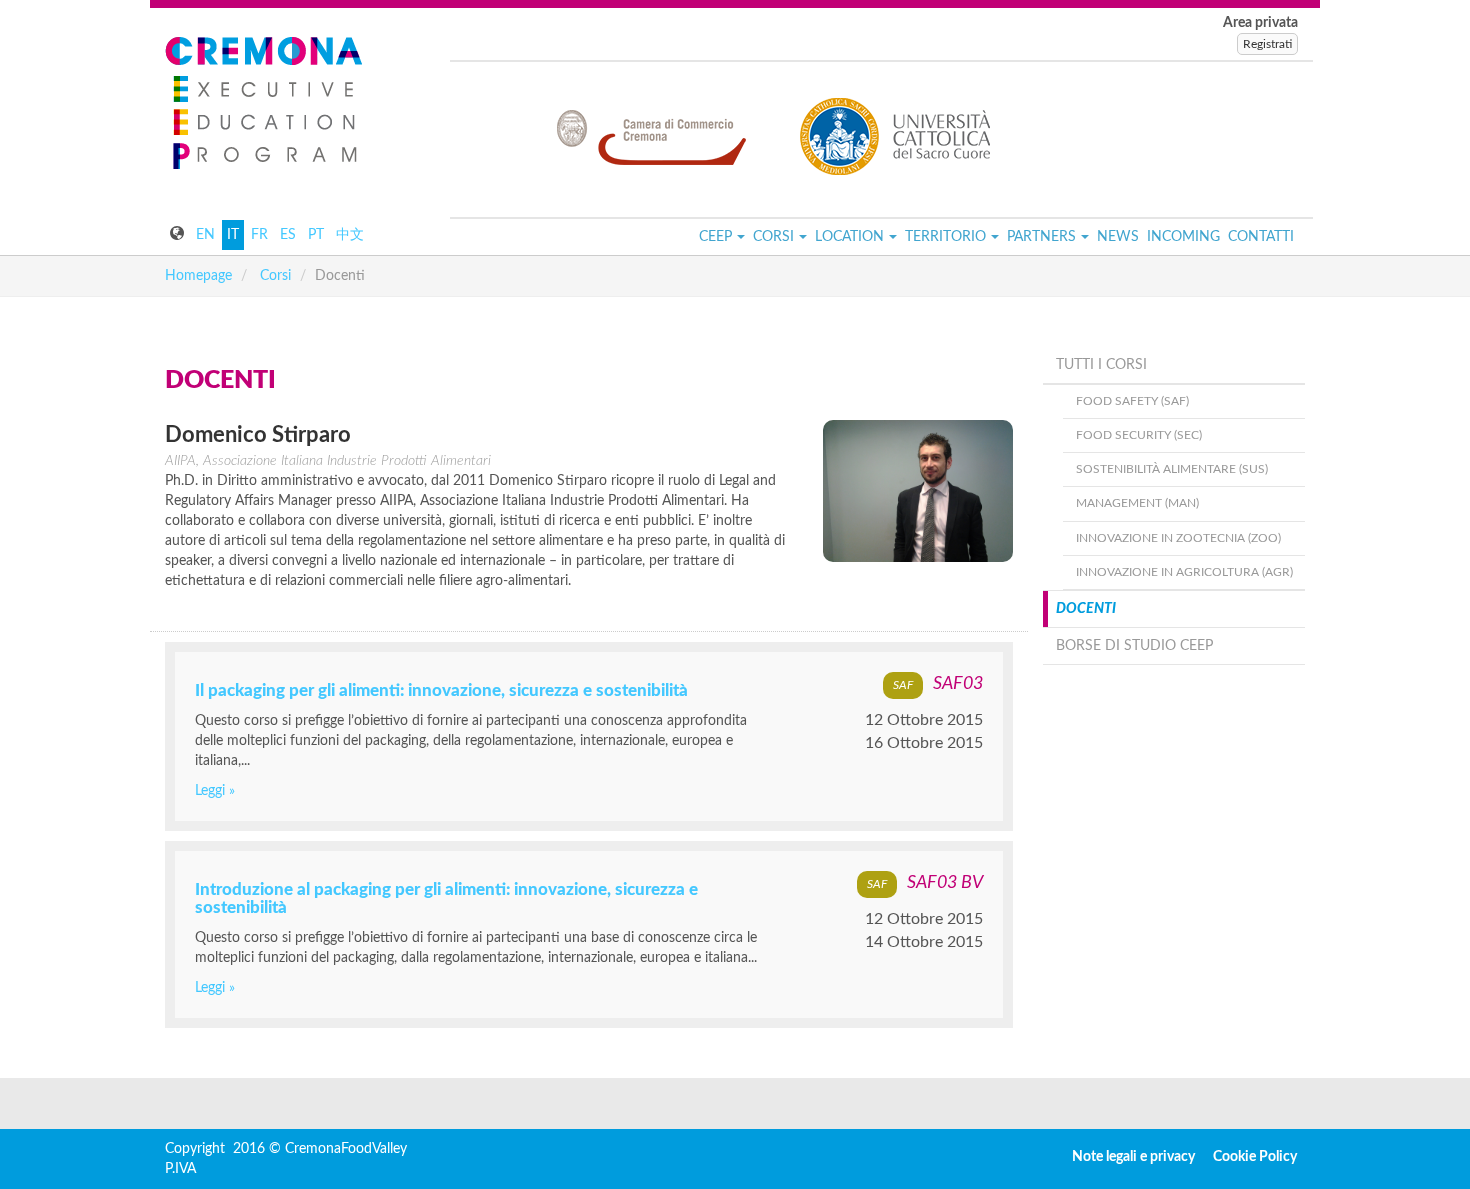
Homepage (198, 276)
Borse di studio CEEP (1134, 646)
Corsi (773, 237)
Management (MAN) (1137, 503)
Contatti (1261, 237)
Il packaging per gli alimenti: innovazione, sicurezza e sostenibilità (441, 690)
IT (233, 235)
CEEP (715, 237)
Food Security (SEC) (1139, 435)
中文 (350, 235)
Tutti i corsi (1101, 365)
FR (259, 235)
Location (849, 237)
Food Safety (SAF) (1132, 401)
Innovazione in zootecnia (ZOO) (1178, 538)
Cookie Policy (1255, 1157)
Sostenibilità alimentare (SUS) (1172, 469)
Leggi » (215, 791)
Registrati (1267, 44)
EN (205, 235)
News (1118, 237)
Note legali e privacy (1133, 1157)
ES (288, 235)
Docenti (1086, 609)
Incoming (1183, 237)
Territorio (945, 237)
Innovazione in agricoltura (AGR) (1184, 572)
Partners (1041, 237)
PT (316, 235)
